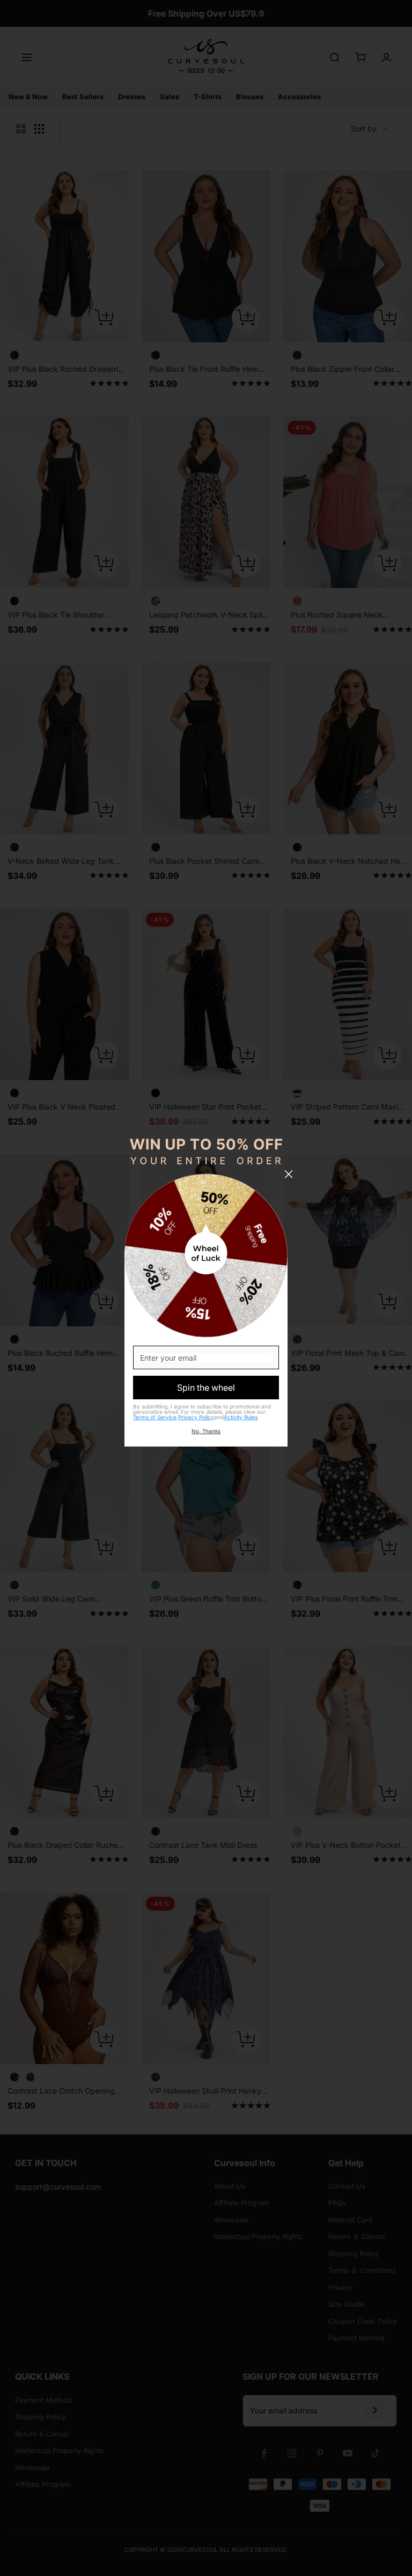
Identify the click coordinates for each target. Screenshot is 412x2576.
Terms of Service (155, 1417)
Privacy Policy (196, 1417)
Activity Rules (241, 1417)
